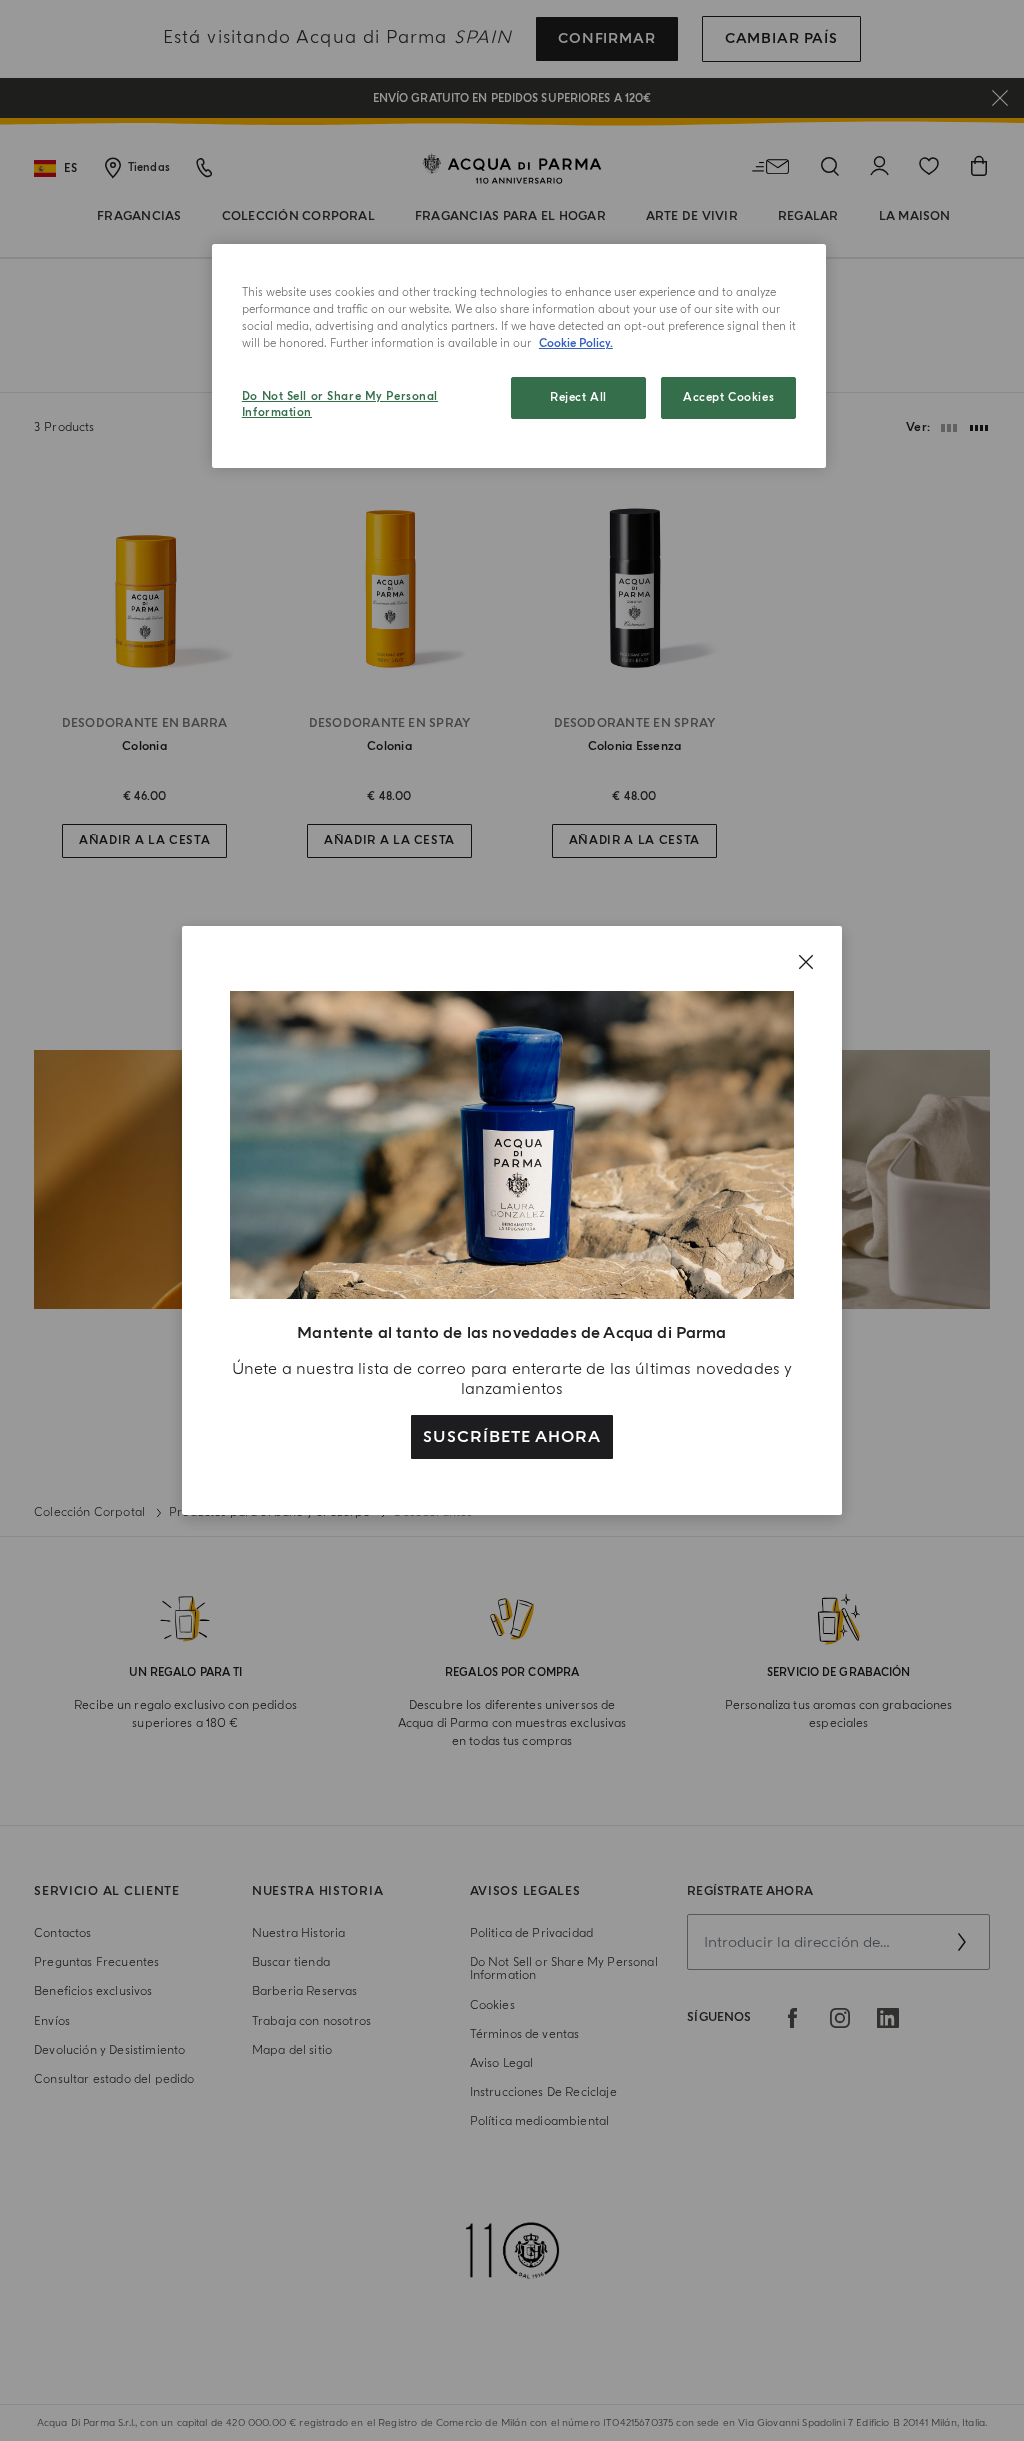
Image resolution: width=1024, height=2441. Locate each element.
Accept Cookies (728, 397)
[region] (519, 356)
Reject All (578, 397)
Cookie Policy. (576, 343)
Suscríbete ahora (511, 1437)
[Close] (806, 962)
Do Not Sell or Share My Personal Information (340, 404)
